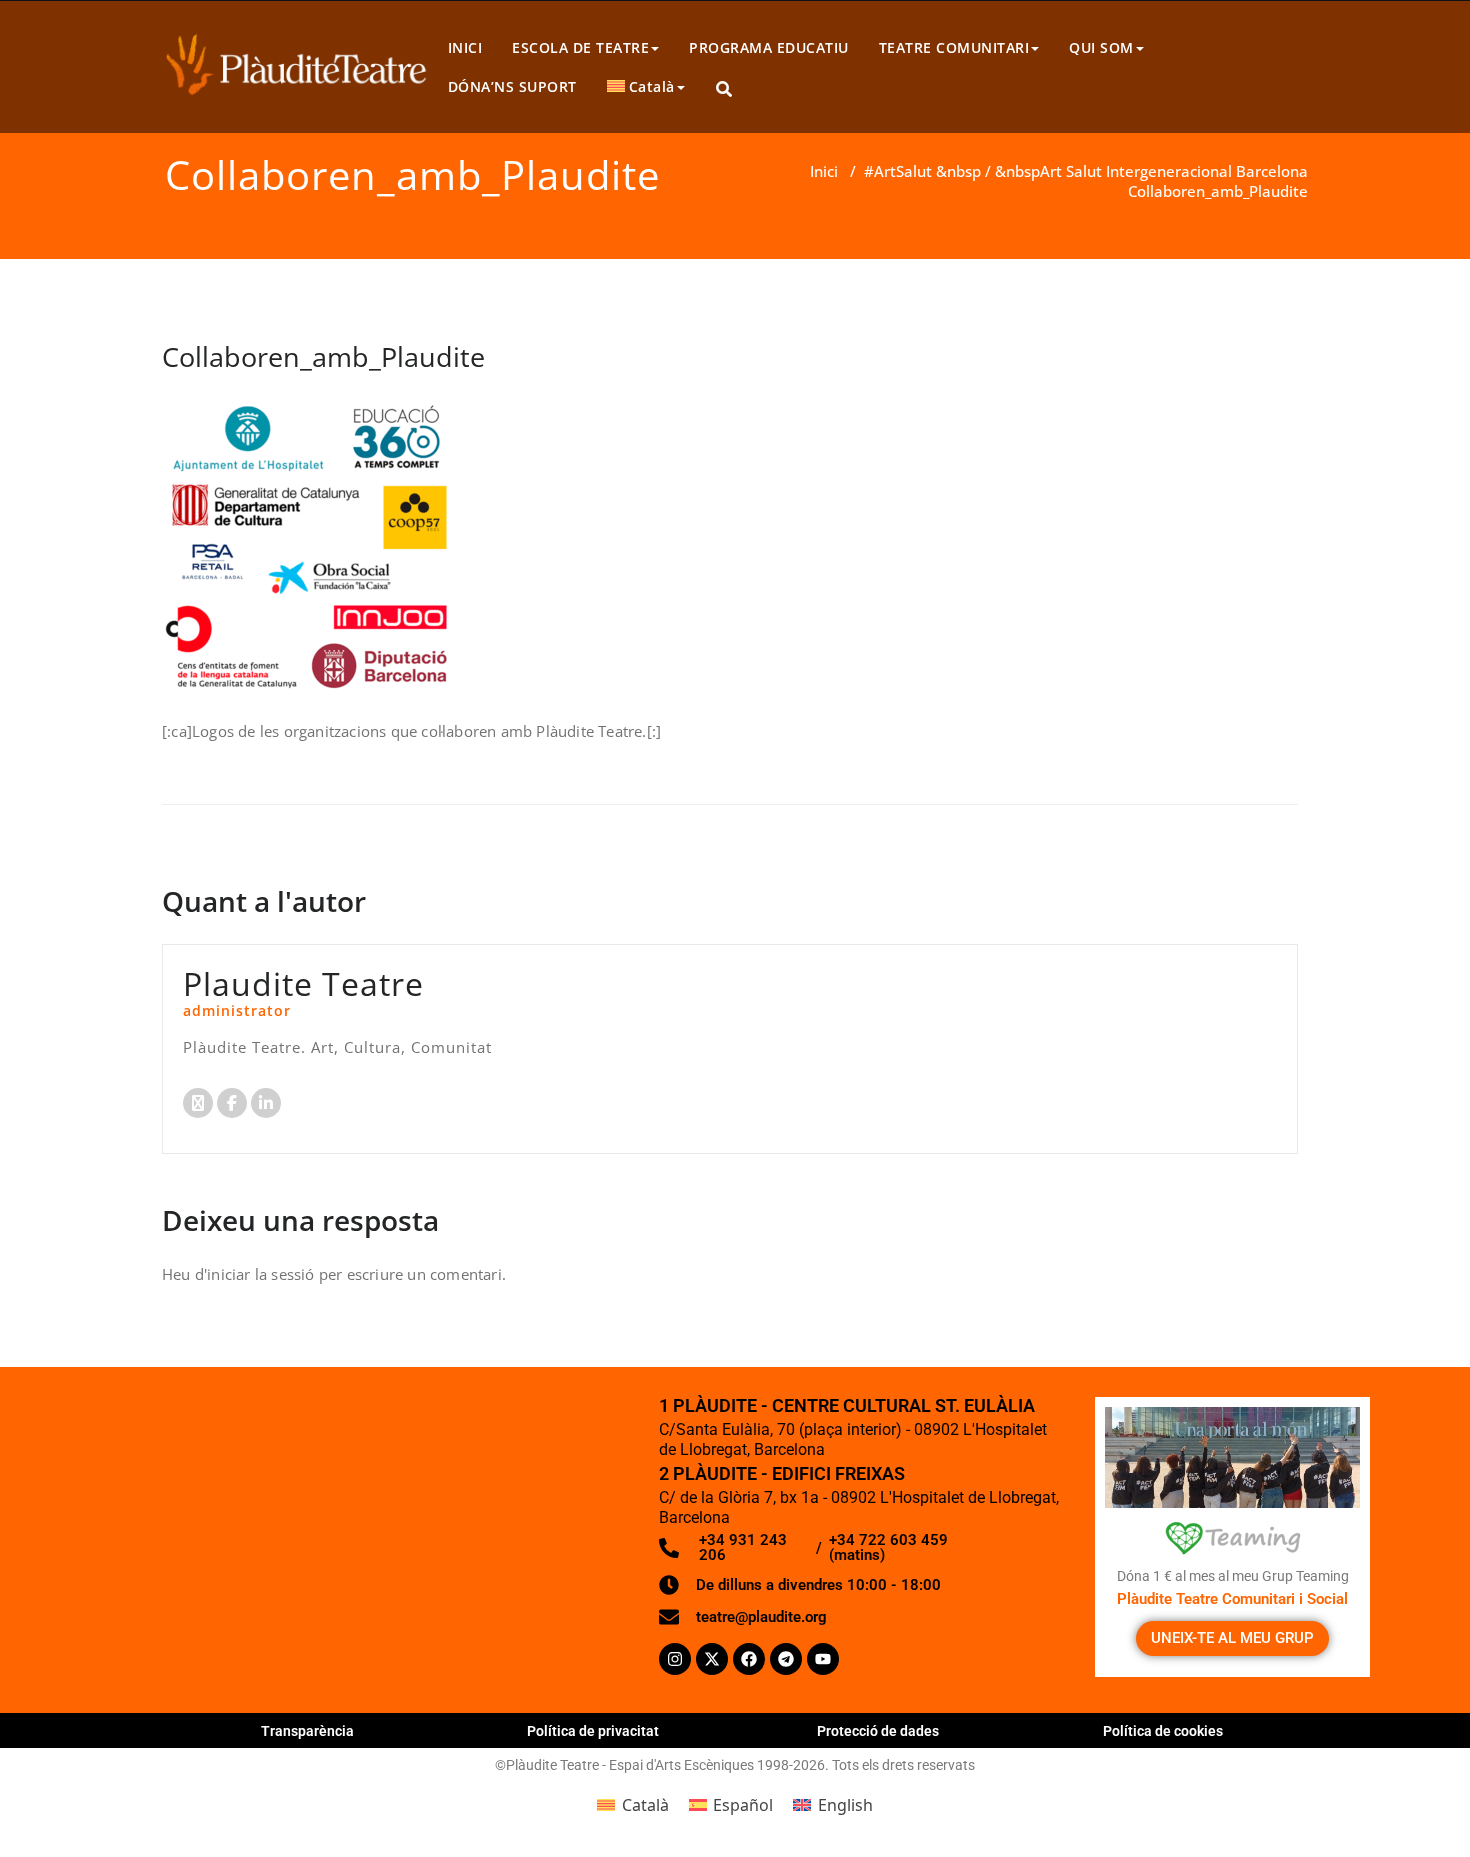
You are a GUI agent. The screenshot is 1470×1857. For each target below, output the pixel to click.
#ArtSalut (898, 171)
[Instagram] (675, 1659)
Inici (824, 171)
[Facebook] (749, 1659)
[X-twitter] (712, 1659)
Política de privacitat (593, 1731)
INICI (465, 47)
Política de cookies (1163, 1731)
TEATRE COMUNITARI (954, 47)
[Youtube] (823, 1659)
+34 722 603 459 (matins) (888, 1547)
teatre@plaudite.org (761, 1617)
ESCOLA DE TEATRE (580, 47)
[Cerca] (725, 89)
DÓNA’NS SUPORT (512, 86)
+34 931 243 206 (743, 1547)
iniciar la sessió (260, 1274)
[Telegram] (786, 1659)
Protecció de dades (878, 1731)
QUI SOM (1101, 47)
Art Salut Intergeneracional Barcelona (1174, 171)
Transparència (307, 1731)
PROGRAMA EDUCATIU (769, 47)
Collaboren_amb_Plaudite (323, 356)
